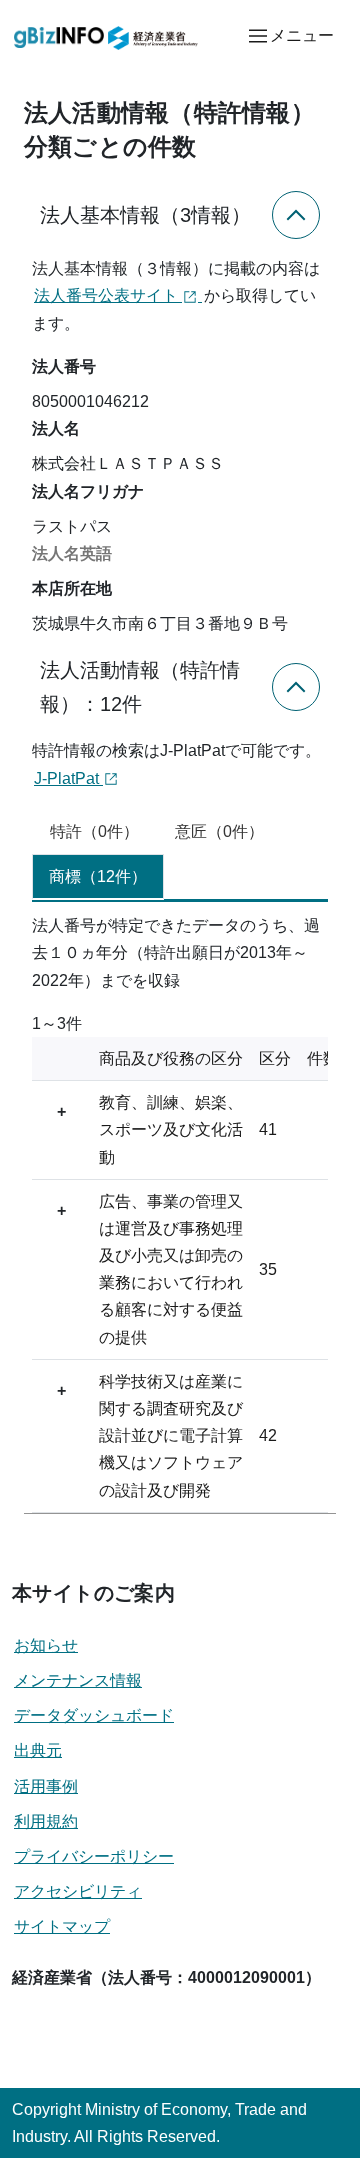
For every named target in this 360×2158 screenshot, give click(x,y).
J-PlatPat (68, 778)
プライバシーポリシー (94, 1856)
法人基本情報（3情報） (145, 215)
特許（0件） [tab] (94, 831)
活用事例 (46, 1786)
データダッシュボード (94, 1715)
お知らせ (46, 1645)
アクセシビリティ (78, 1891)
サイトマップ (62, 1926)
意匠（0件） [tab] (219, 831)
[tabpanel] (180, 1212)
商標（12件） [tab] (98, 876)
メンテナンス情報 (78, 1680)
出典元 (38, 1750)
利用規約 (46, 1821)
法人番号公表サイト (108, 295)
